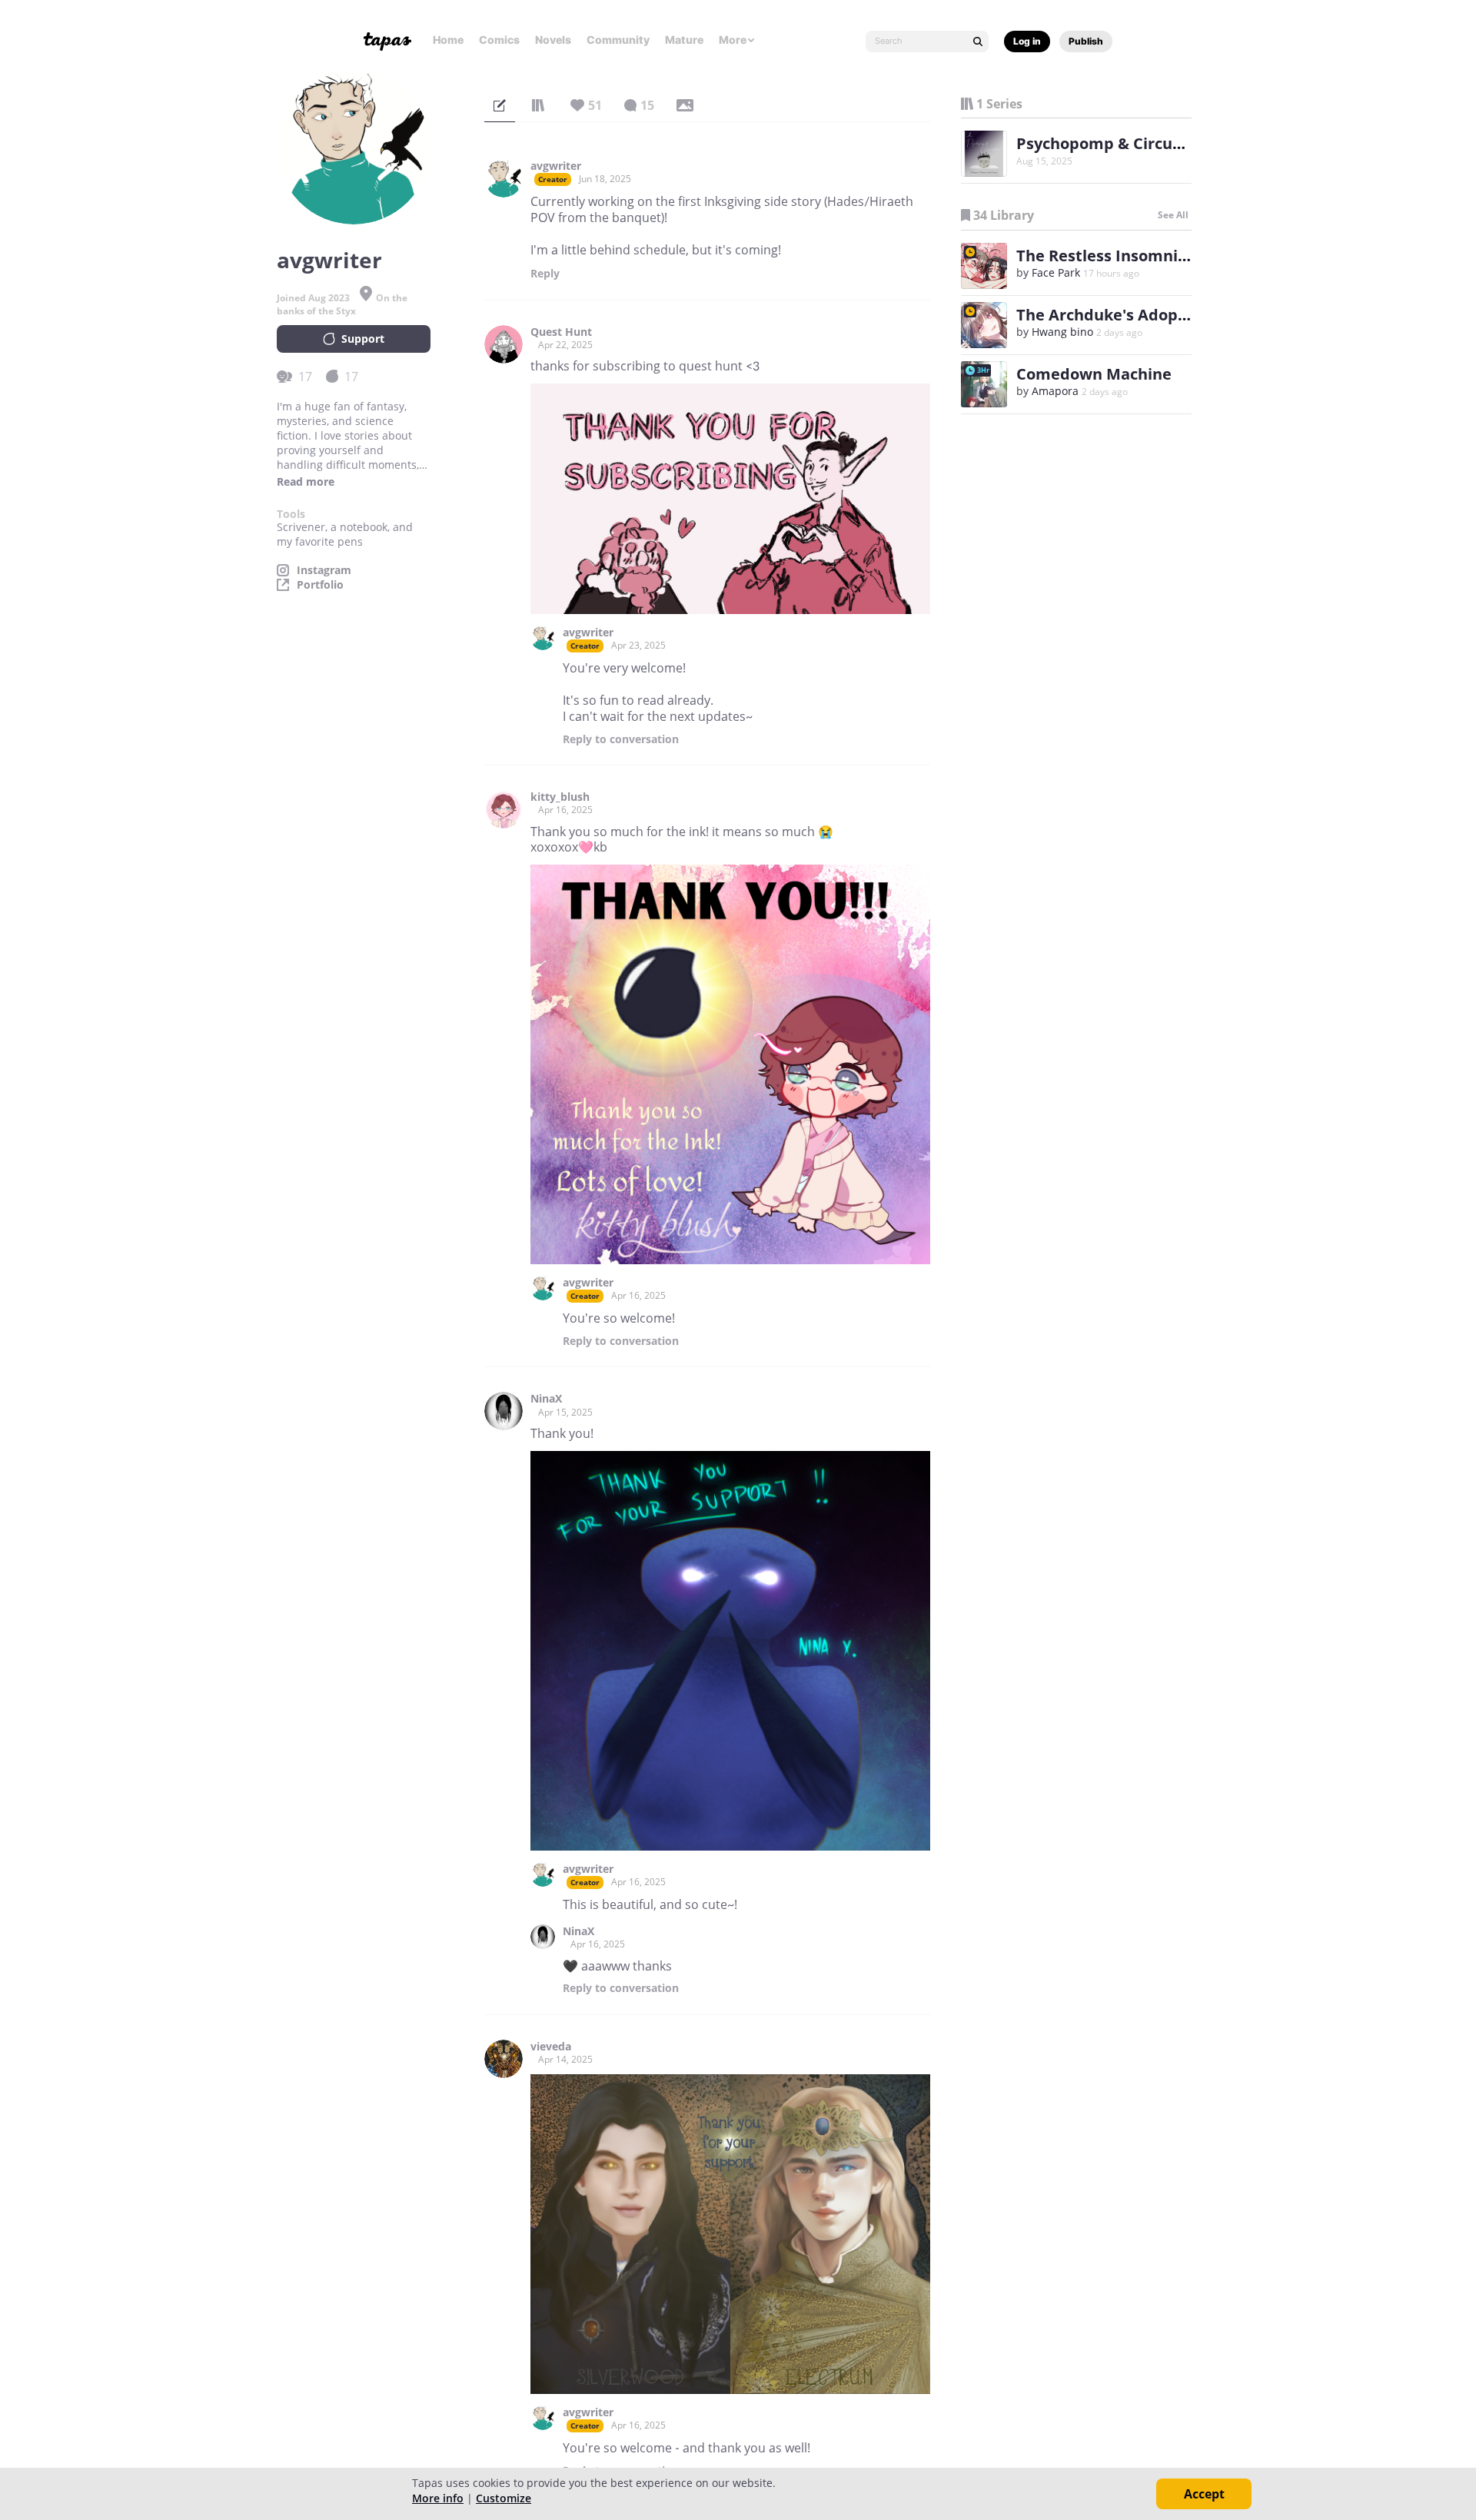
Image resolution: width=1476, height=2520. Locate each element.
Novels (553, 40)
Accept (1204, 2494)
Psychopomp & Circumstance (1127, 143)
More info (438, 2498)
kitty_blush (560, 797)
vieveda (551, 2047)
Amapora (1055, 391)
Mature (684, 40)
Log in (1027, 41)
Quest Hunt (561, 332)
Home (448, 40)
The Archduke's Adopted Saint (1132, 315)
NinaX (546, 1399)
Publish (1086, 41)
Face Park (1056, 272)
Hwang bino (1062, 332)
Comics (499, 40)
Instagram (324, 570)
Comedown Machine (1094, 374)
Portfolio (320, 585)
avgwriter (556, 166)
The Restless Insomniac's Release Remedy (1176, 256)
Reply (545, 274)
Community (618, 40)
